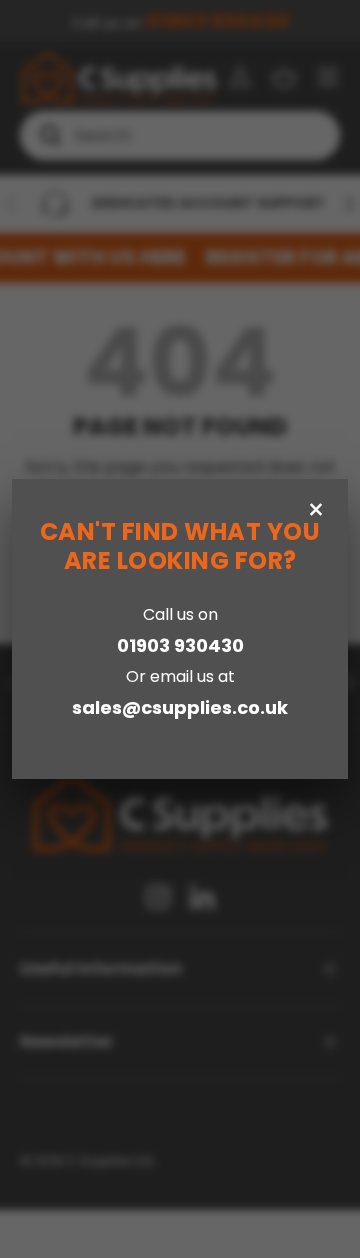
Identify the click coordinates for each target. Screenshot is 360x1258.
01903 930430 (180, 645)
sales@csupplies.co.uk (180, 707)
